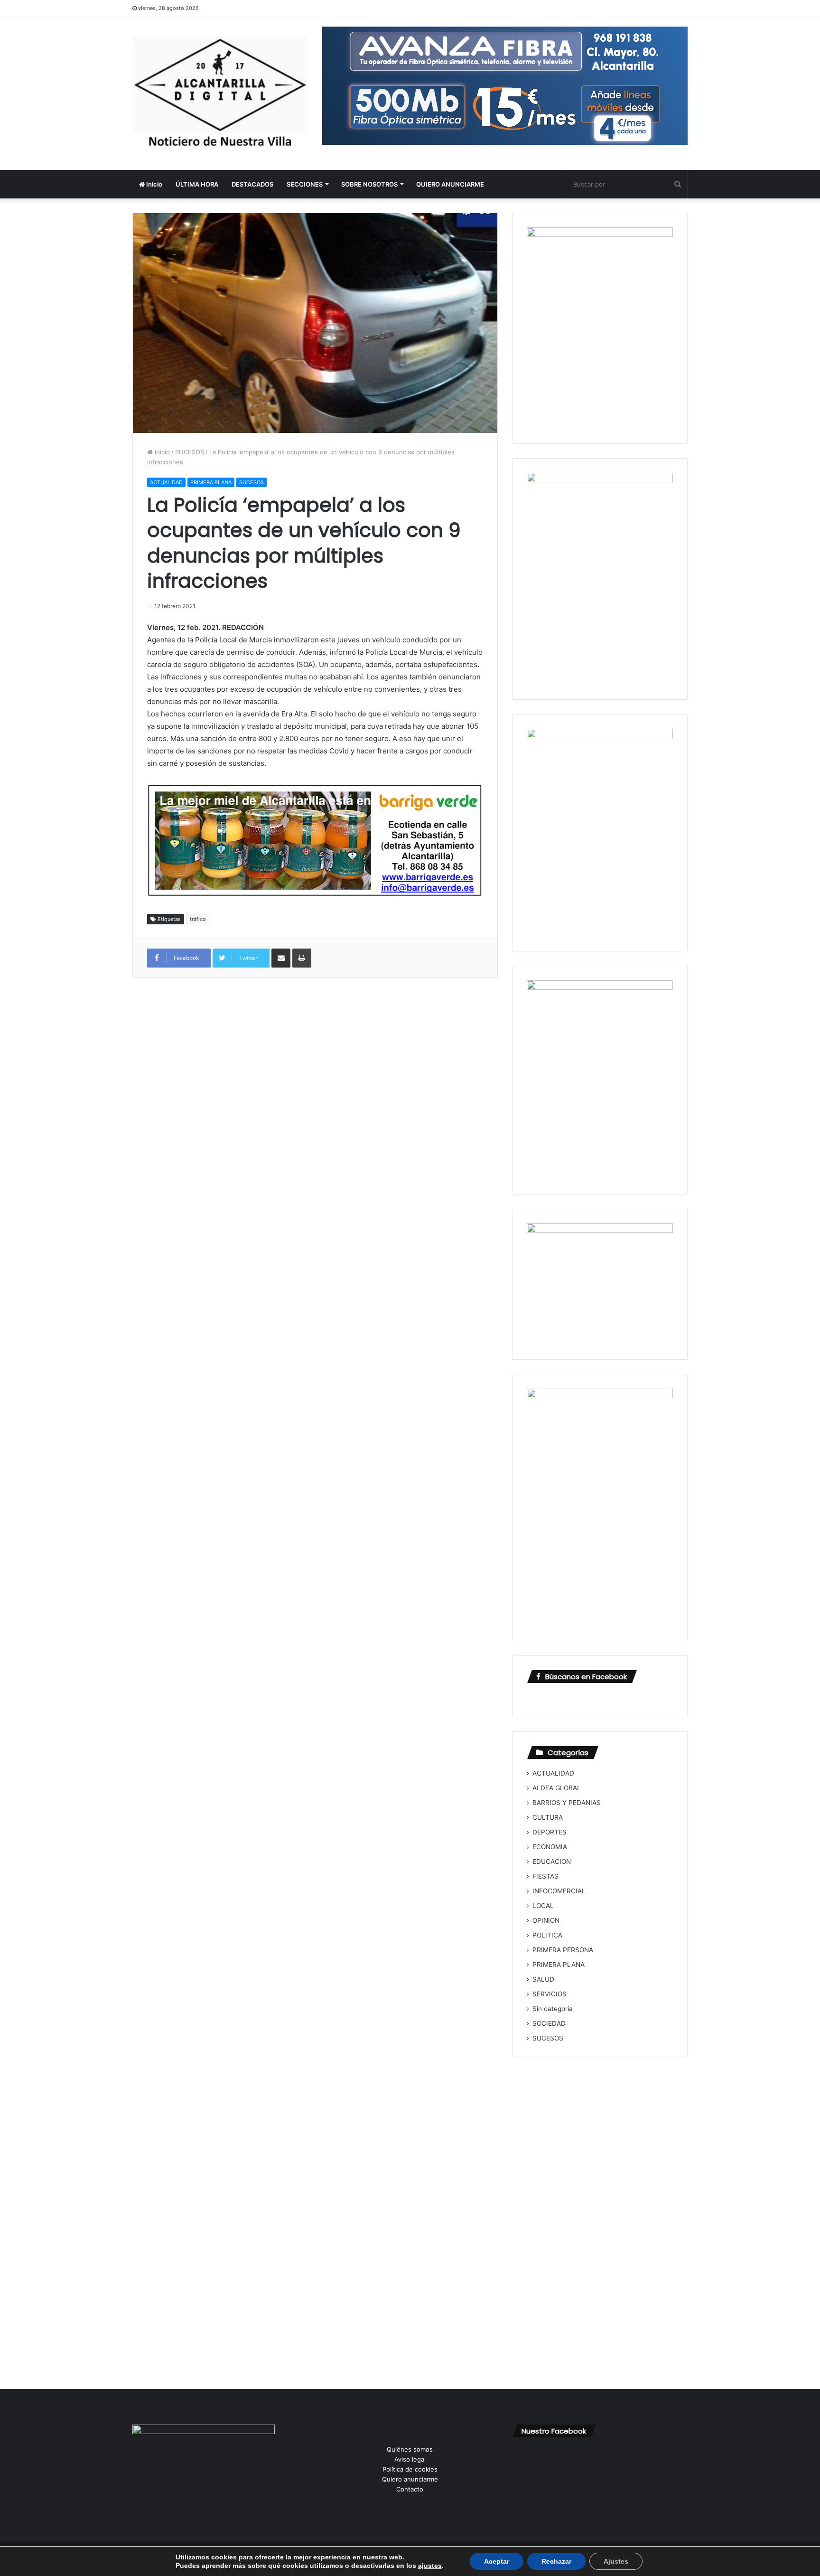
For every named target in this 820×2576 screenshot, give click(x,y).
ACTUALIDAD (166, 482)
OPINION (546, 1920)
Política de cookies (410, 2469)
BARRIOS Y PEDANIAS (567, 1803)
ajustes (430, 2566)
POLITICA (547, 1935)
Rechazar (556, 2561)
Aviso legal (410, 2459)
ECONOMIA (550, 1847)
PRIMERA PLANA (211, 482)
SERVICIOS (550, 1994)
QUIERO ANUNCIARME (450, 184)
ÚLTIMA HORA (197, 184)
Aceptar (497, 2561)
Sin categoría (553, 2009)
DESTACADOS (252, 184)
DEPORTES (550, 1832)
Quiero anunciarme (410, 2479)
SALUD (543, 1979)
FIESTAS (545, 1876)
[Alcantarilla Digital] (220, 94)
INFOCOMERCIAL (559, 1891)
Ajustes (616, 2561)
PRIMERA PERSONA (563, 1950)
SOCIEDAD (549, 2023)
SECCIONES (305, 184)
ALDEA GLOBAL (557, 1788)
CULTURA (548, 1817)
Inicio (154, 184)
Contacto (410, 2489)
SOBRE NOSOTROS (369, 184)
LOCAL (543, 1906)
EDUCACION (552, 1861)
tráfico (198, 919)
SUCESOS (190, 452)
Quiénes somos (410, 2449)
